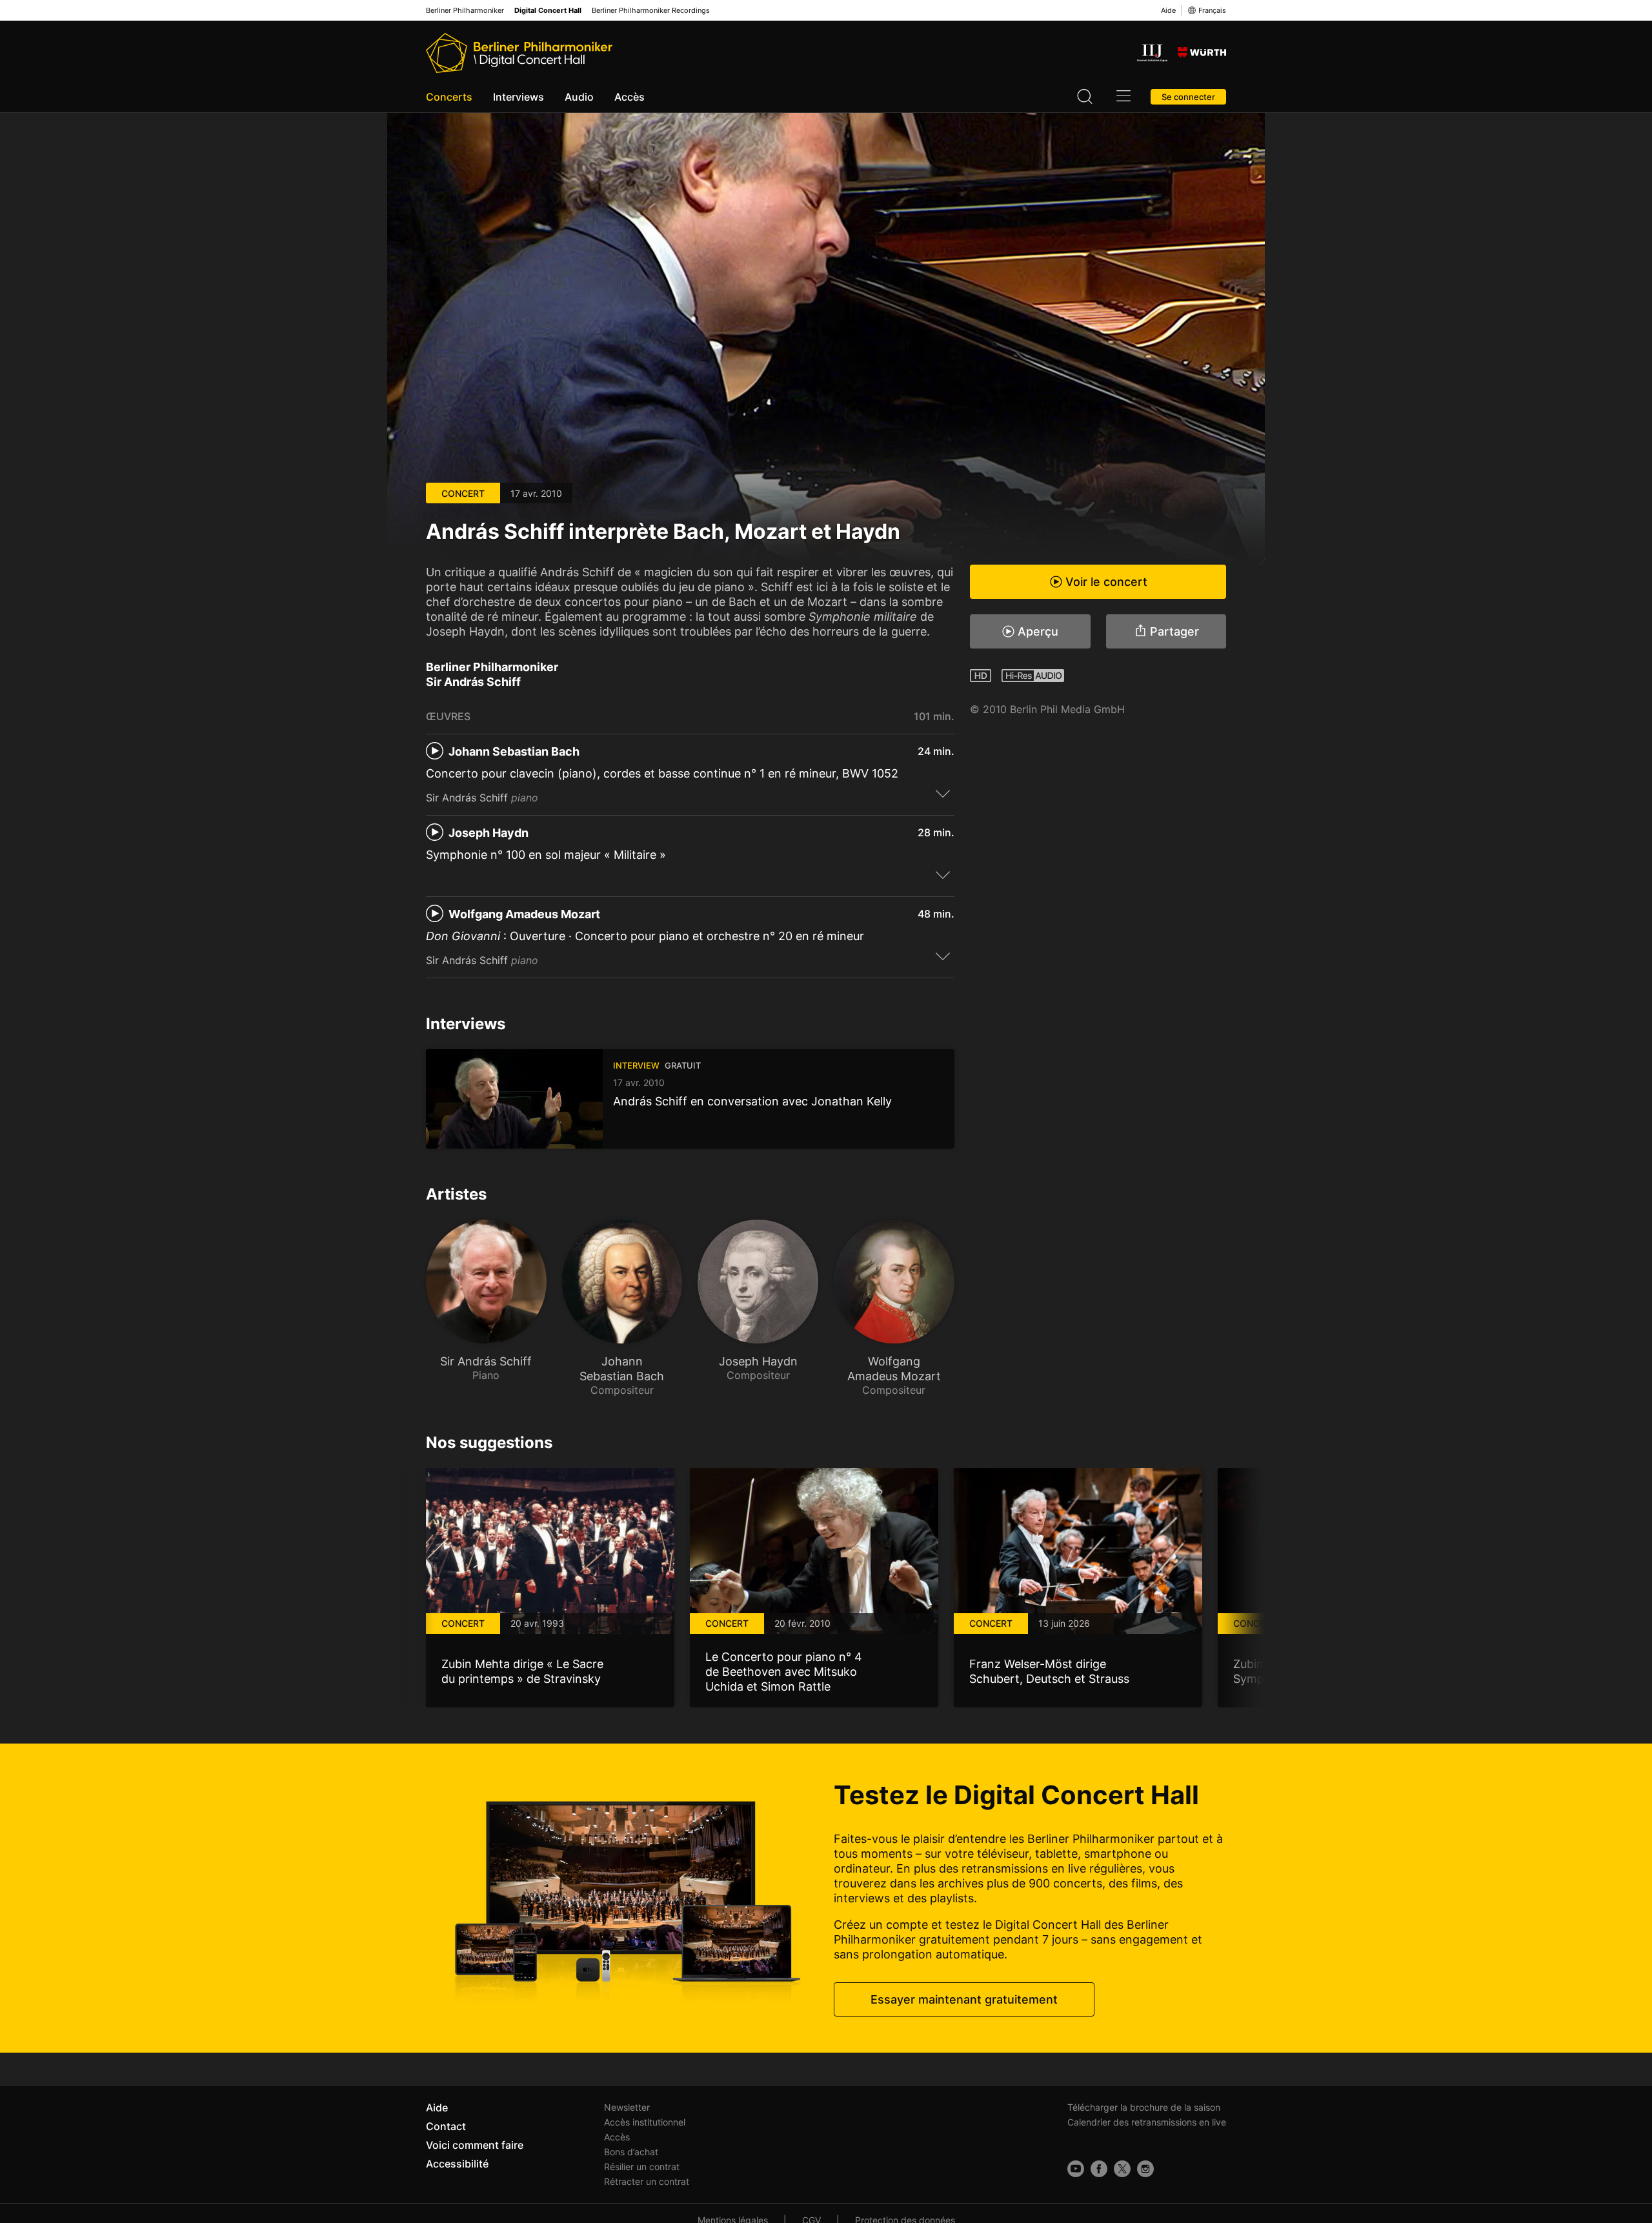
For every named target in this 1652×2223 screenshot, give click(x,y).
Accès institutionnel (645, 2122)
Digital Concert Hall (548, 11)
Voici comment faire (475, 2145)
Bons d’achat (631, 2152)
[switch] (943, 793)
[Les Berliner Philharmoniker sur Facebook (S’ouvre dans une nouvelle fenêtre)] (1099, 2169)
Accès (630, 97)
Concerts (449, 97)
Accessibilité (457, 2164)
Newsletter (627, 2107)
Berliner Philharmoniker (465, 11)
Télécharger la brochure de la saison (1144, 2107)
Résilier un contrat (642, 2167)
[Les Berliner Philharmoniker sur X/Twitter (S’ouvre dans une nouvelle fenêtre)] (1122, 2169)
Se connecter (1188, 97)
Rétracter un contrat (647, 2181)
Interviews (519, 97)
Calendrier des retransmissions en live (1147, 2122)
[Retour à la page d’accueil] (519, 53)
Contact (446, 2126)
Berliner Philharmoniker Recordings (651, 11)
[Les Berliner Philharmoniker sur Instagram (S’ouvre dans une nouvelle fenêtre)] (1145, 2169)
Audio (579, 97)
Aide (1168, 10)
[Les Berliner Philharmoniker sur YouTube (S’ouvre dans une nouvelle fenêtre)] (1076, 2169)
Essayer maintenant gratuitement (964, 1999)
